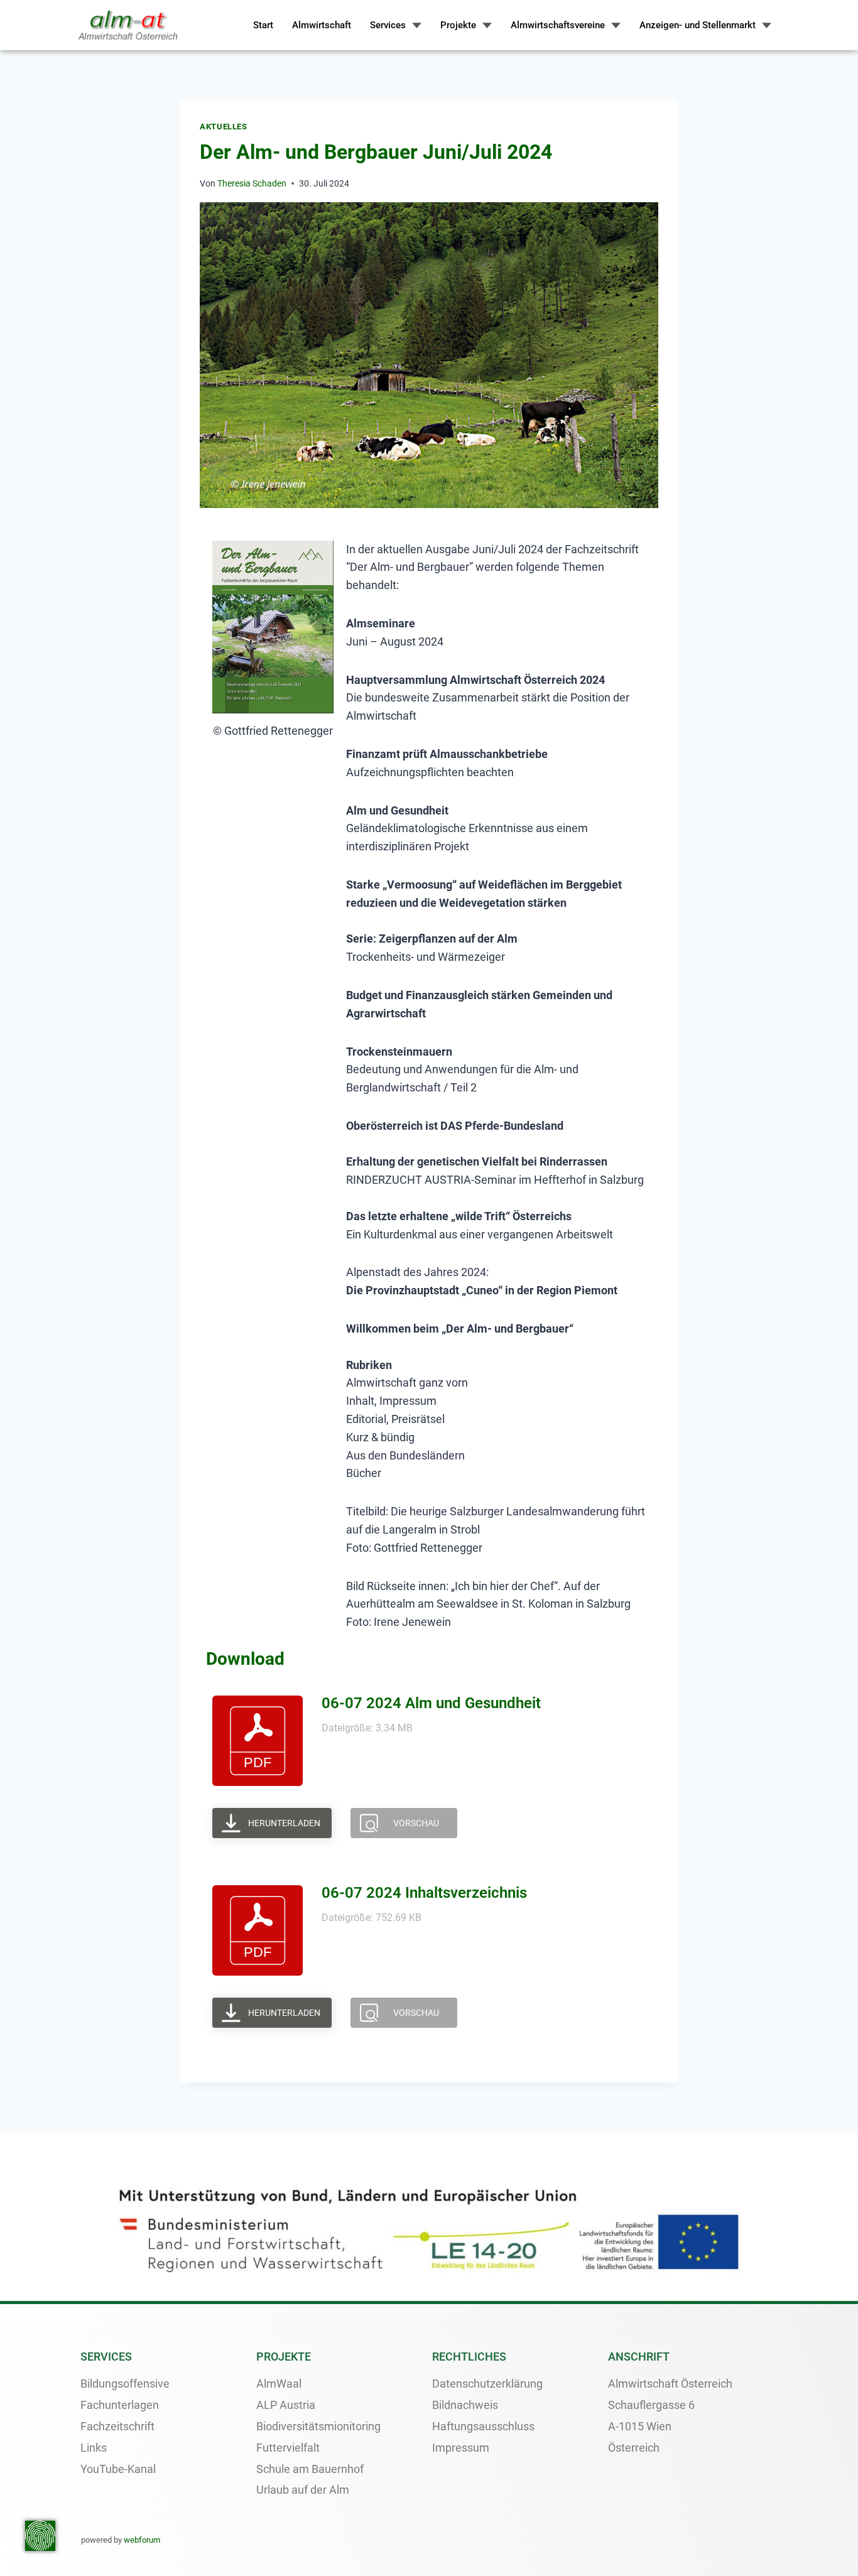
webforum (142, 2540)
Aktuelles (224, 127)
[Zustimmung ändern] (40, 2536)
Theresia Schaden (252, 184)
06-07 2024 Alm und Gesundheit (431, 1703)
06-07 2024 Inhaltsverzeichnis (424, 1893)
